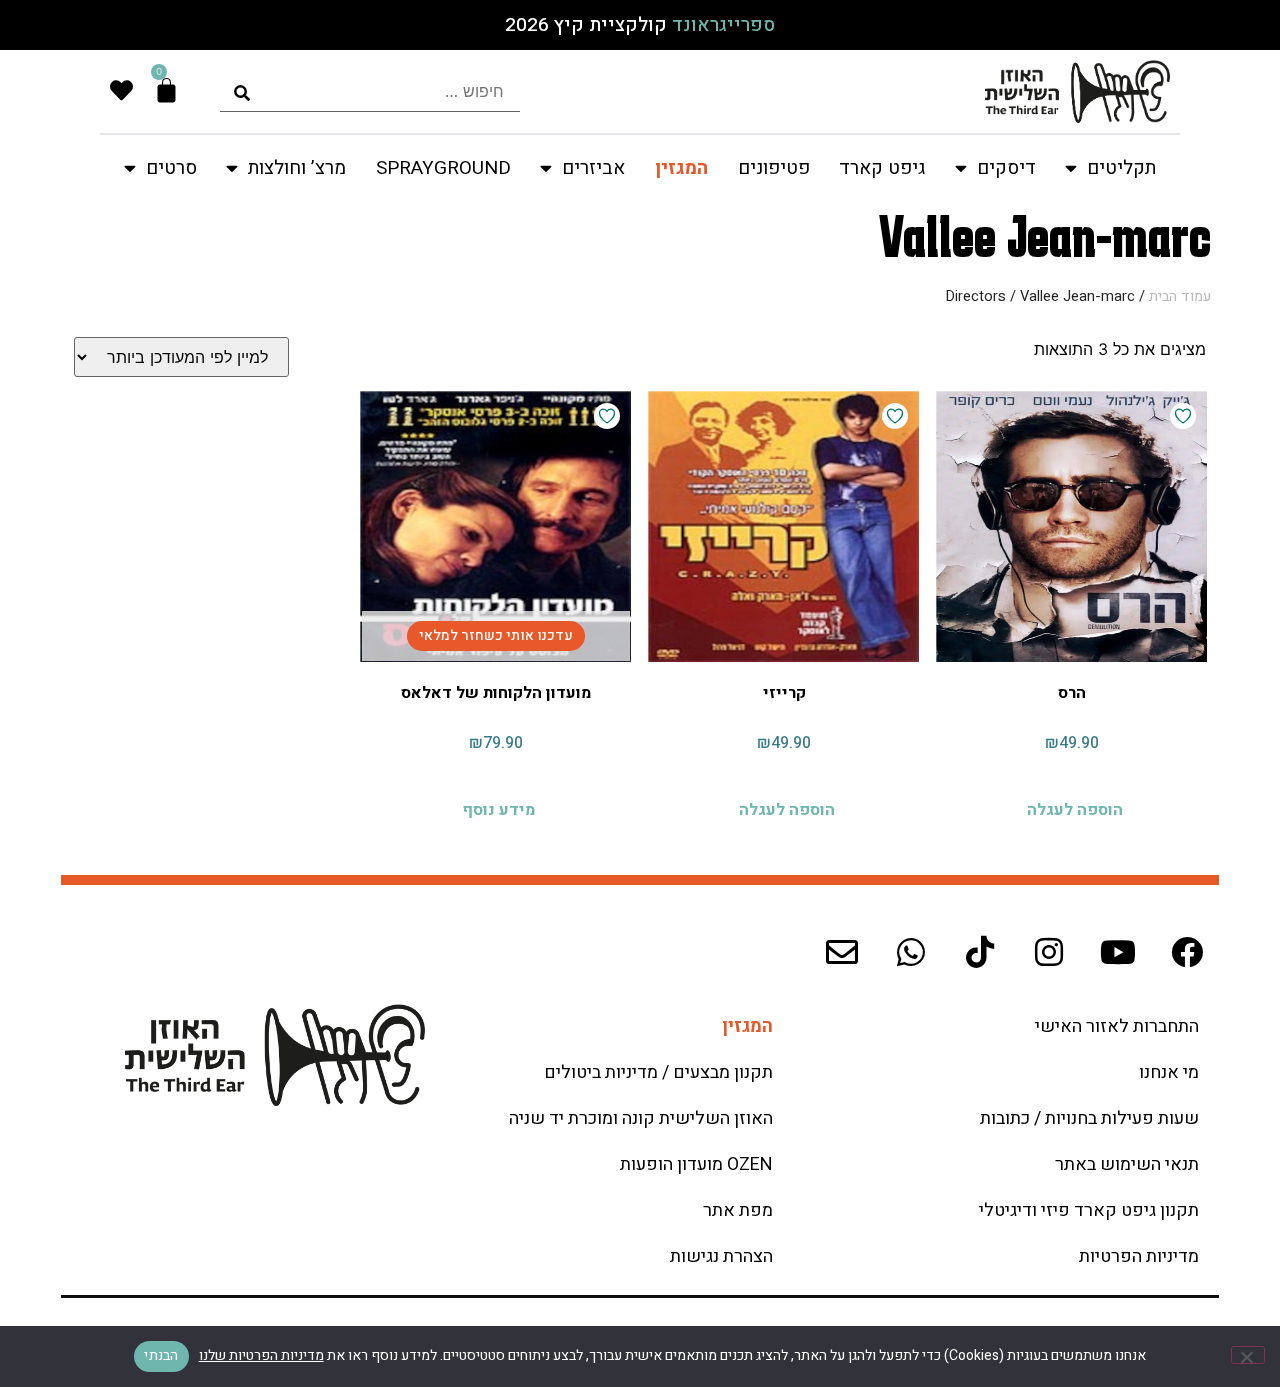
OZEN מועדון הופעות (696, 1164)
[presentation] (370, 91)
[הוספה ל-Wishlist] (1183, 416)
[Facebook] (1187, 952)
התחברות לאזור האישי (1117, 1026)
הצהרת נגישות (721, 1256)
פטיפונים (774, 168)
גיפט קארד (882, 168)
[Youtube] (1118, 952)
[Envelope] (842, 952)
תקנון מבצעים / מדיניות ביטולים (658, 1072)
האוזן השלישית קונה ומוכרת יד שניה (641, 1118)
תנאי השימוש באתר (1127, 1164)
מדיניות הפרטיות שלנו (261, 1355)
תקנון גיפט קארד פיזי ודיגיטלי (1089, 1210)
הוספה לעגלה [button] (1075, 810)
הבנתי (161, 1355)
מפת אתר (738, 1210)
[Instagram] (1049, 952)
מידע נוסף (498, 810)
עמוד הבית (1180, 296)
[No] (1248, 1355)
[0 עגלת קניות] (166, 90)
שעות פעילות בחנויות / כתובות (1089, 1118)
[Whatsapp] (911, 952)
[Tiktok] (980, 952)
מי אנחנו (1169, 1072)
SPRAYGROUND (443, 168)
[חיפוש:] (370, 91)
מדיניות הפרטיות (1139, 1256)
